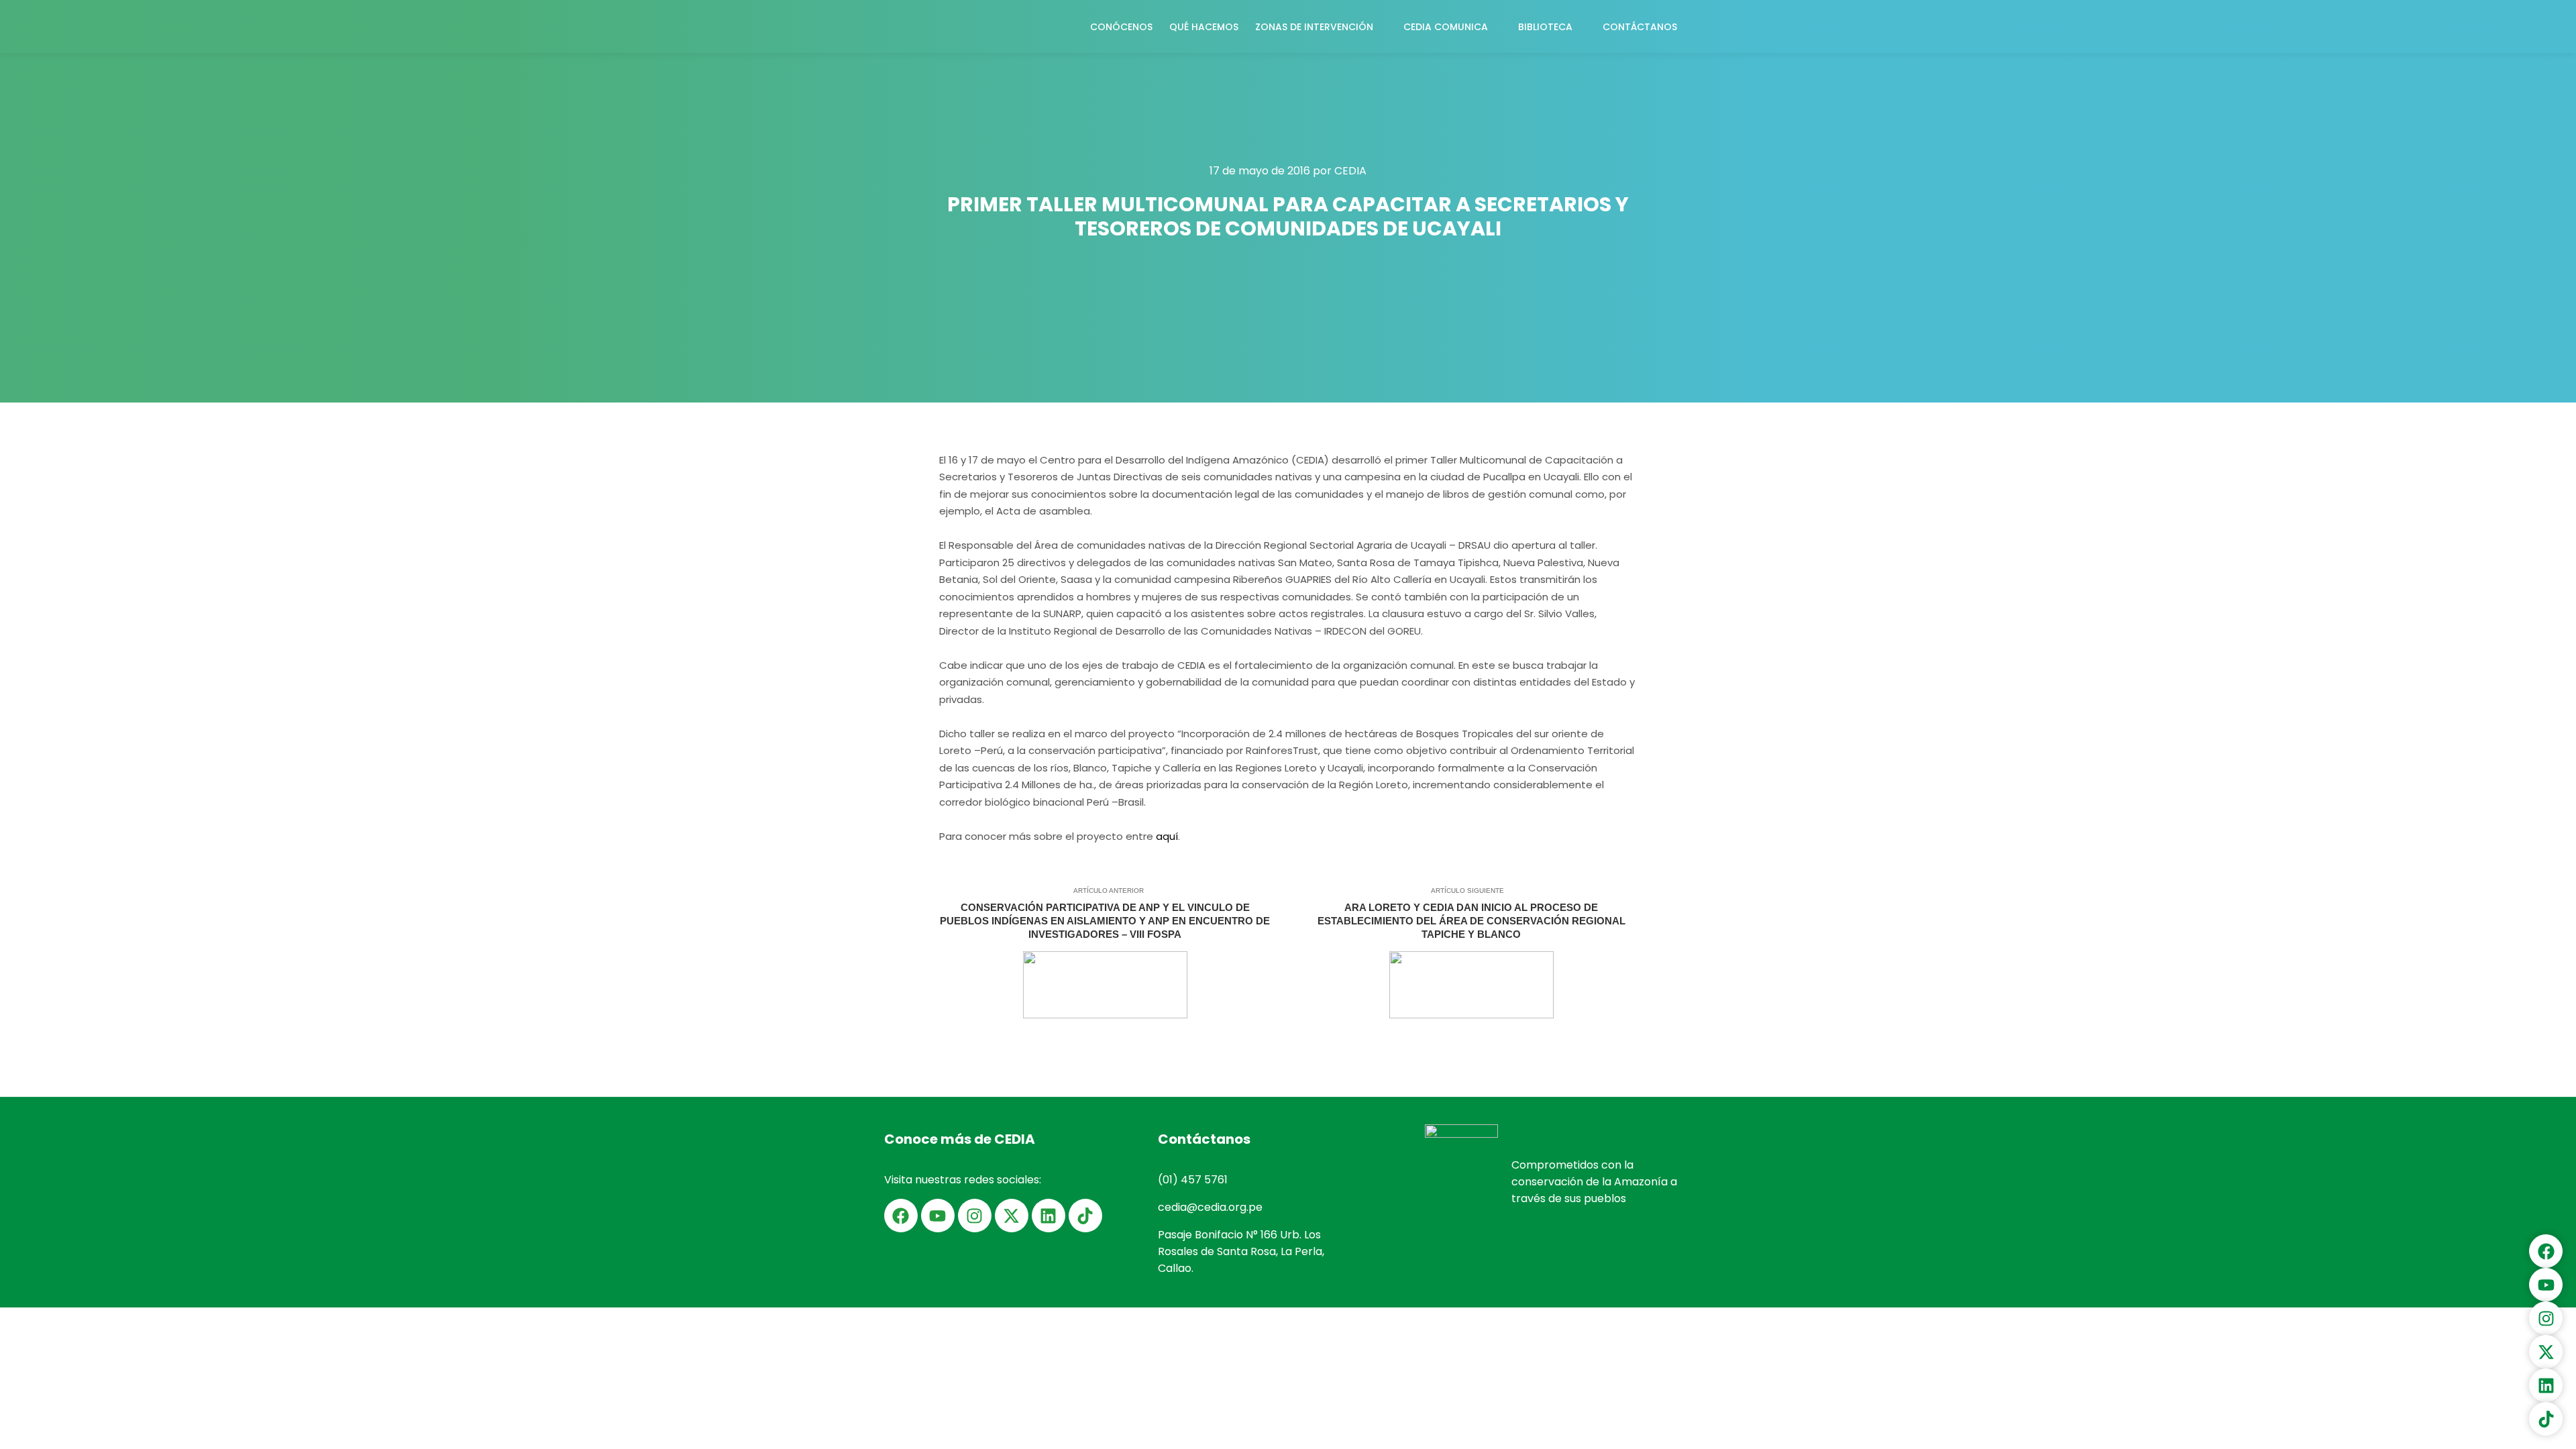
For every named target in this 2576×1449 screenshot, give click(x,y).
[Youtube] (938, 1216)
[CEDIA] (926, 26)
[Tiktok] (1085, 1216)
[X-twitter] (1012, 1216)
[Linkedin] (1049, 1216)
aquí (1167, 836)
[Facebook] (901, 1216)
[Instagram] (975, 1216)
